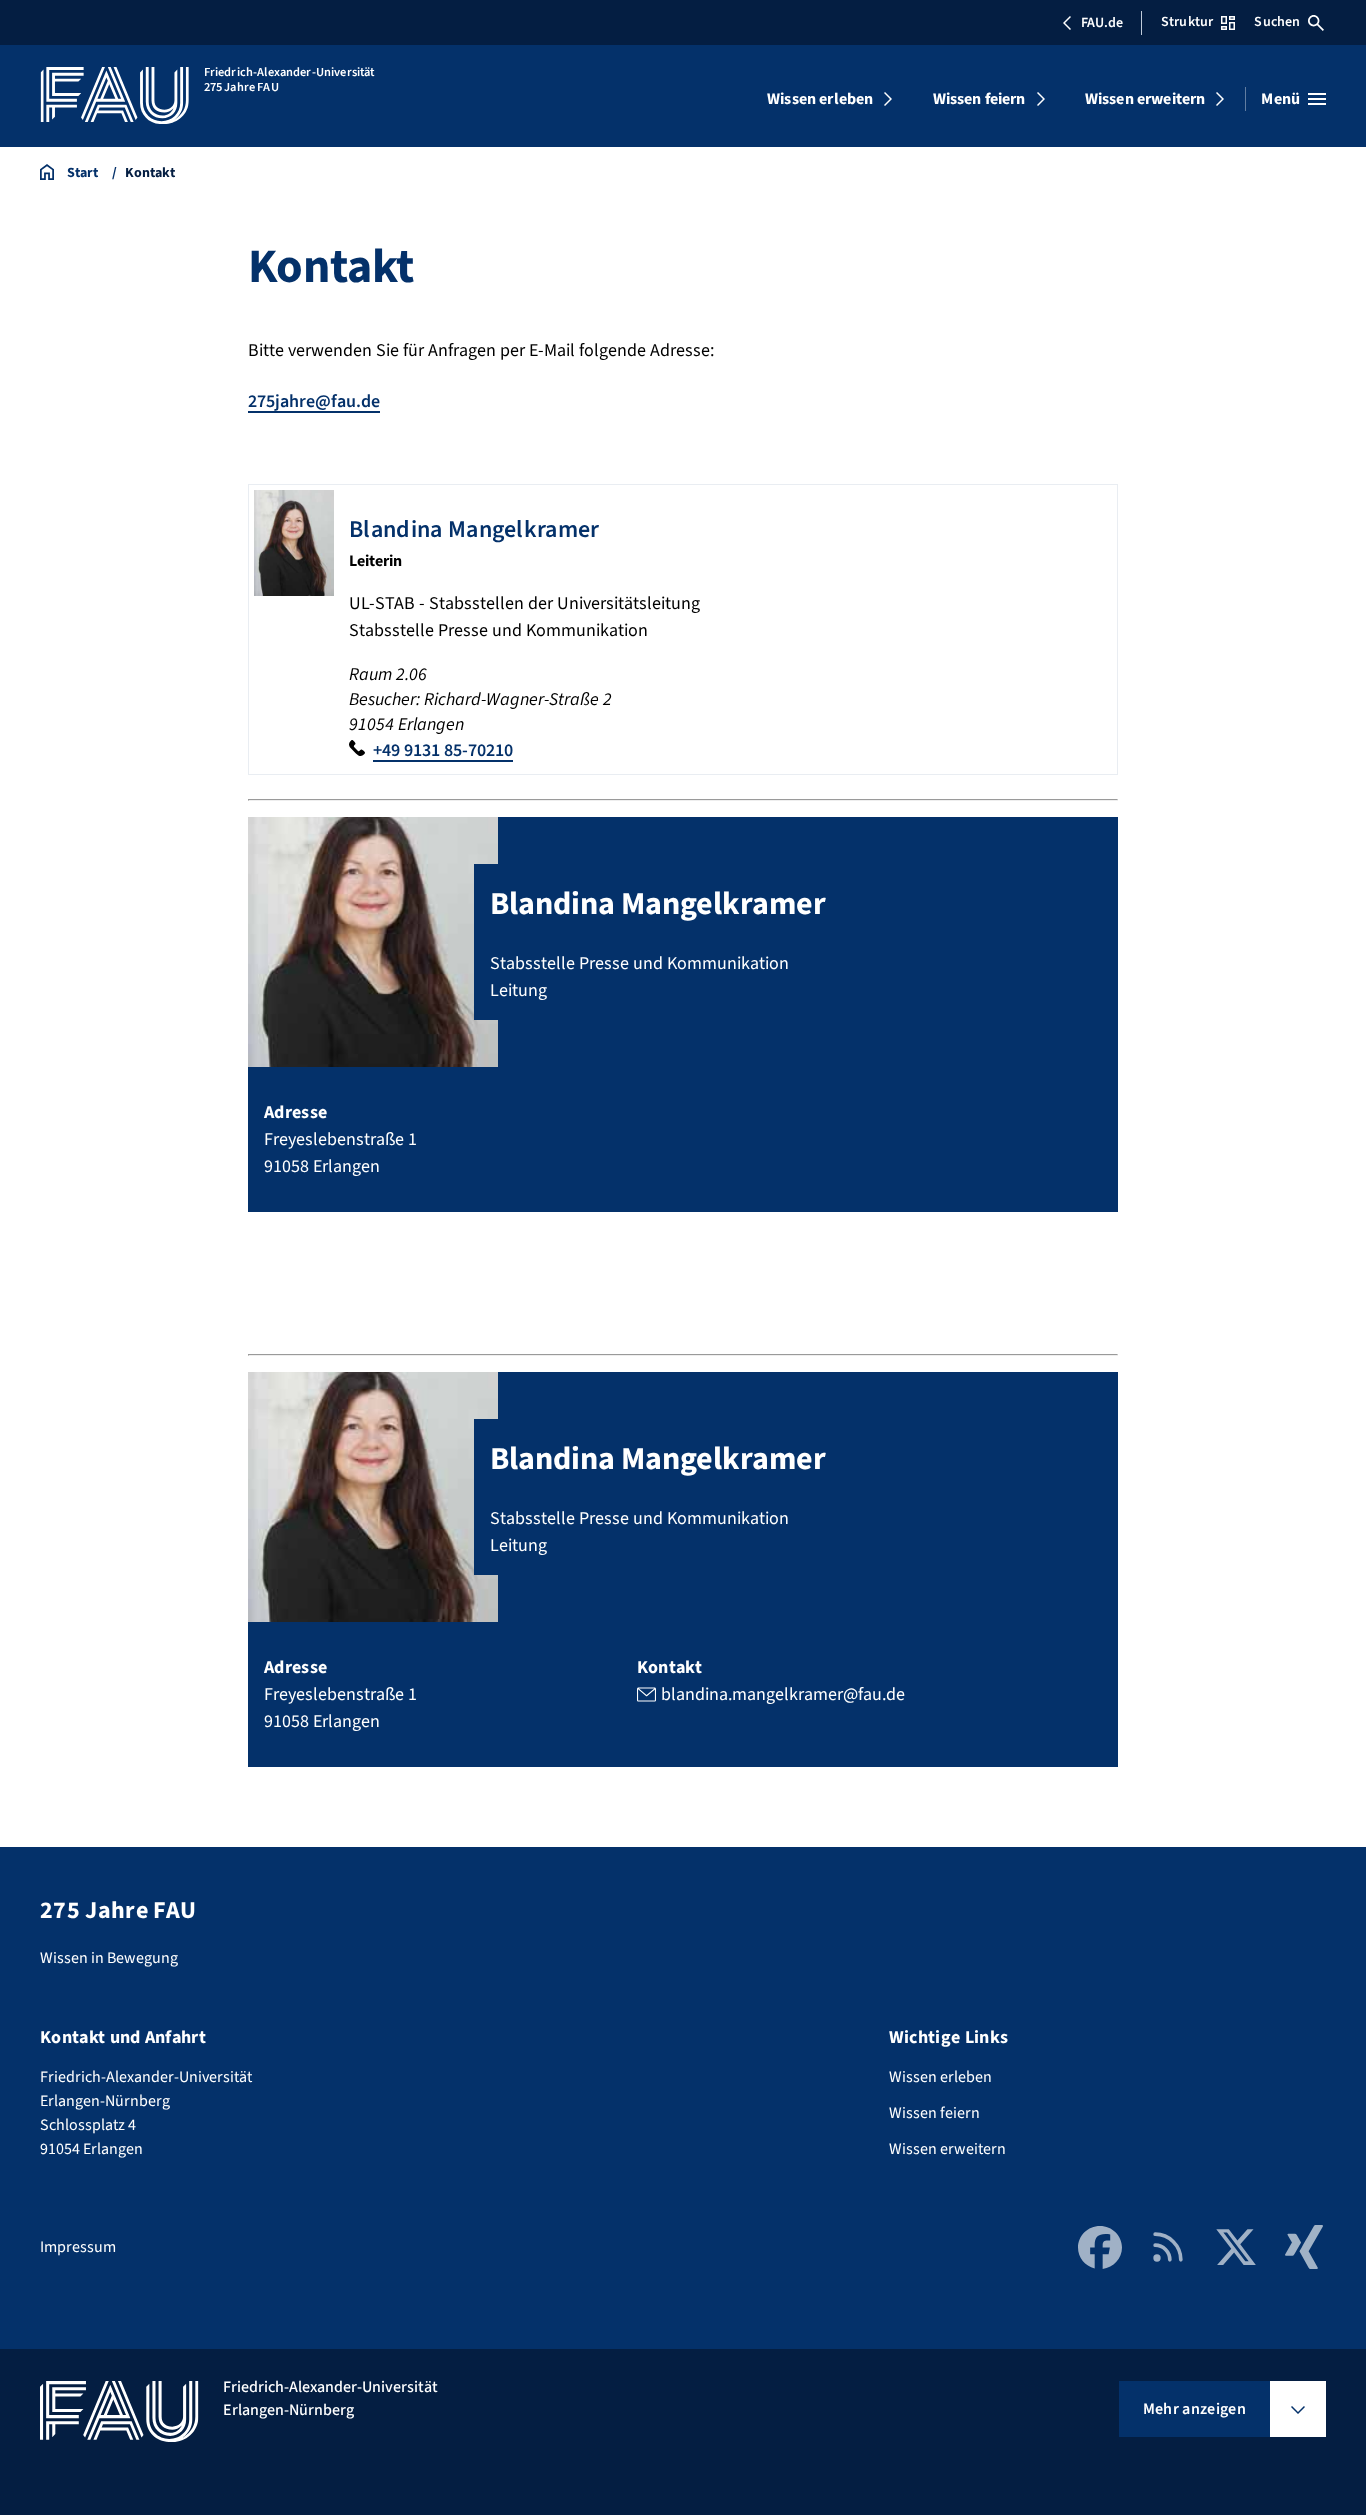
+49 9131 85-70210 (443, 750)
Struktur (1187, 22)
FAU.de (1102, 23)
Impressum (78, 2247)
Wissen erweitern (1145, 99)
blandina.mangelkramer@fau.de (783, 1694)
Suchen (1277, 22)
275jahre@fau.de (314, 401)
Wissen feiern (979, 99)
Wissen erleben (820, 99)
